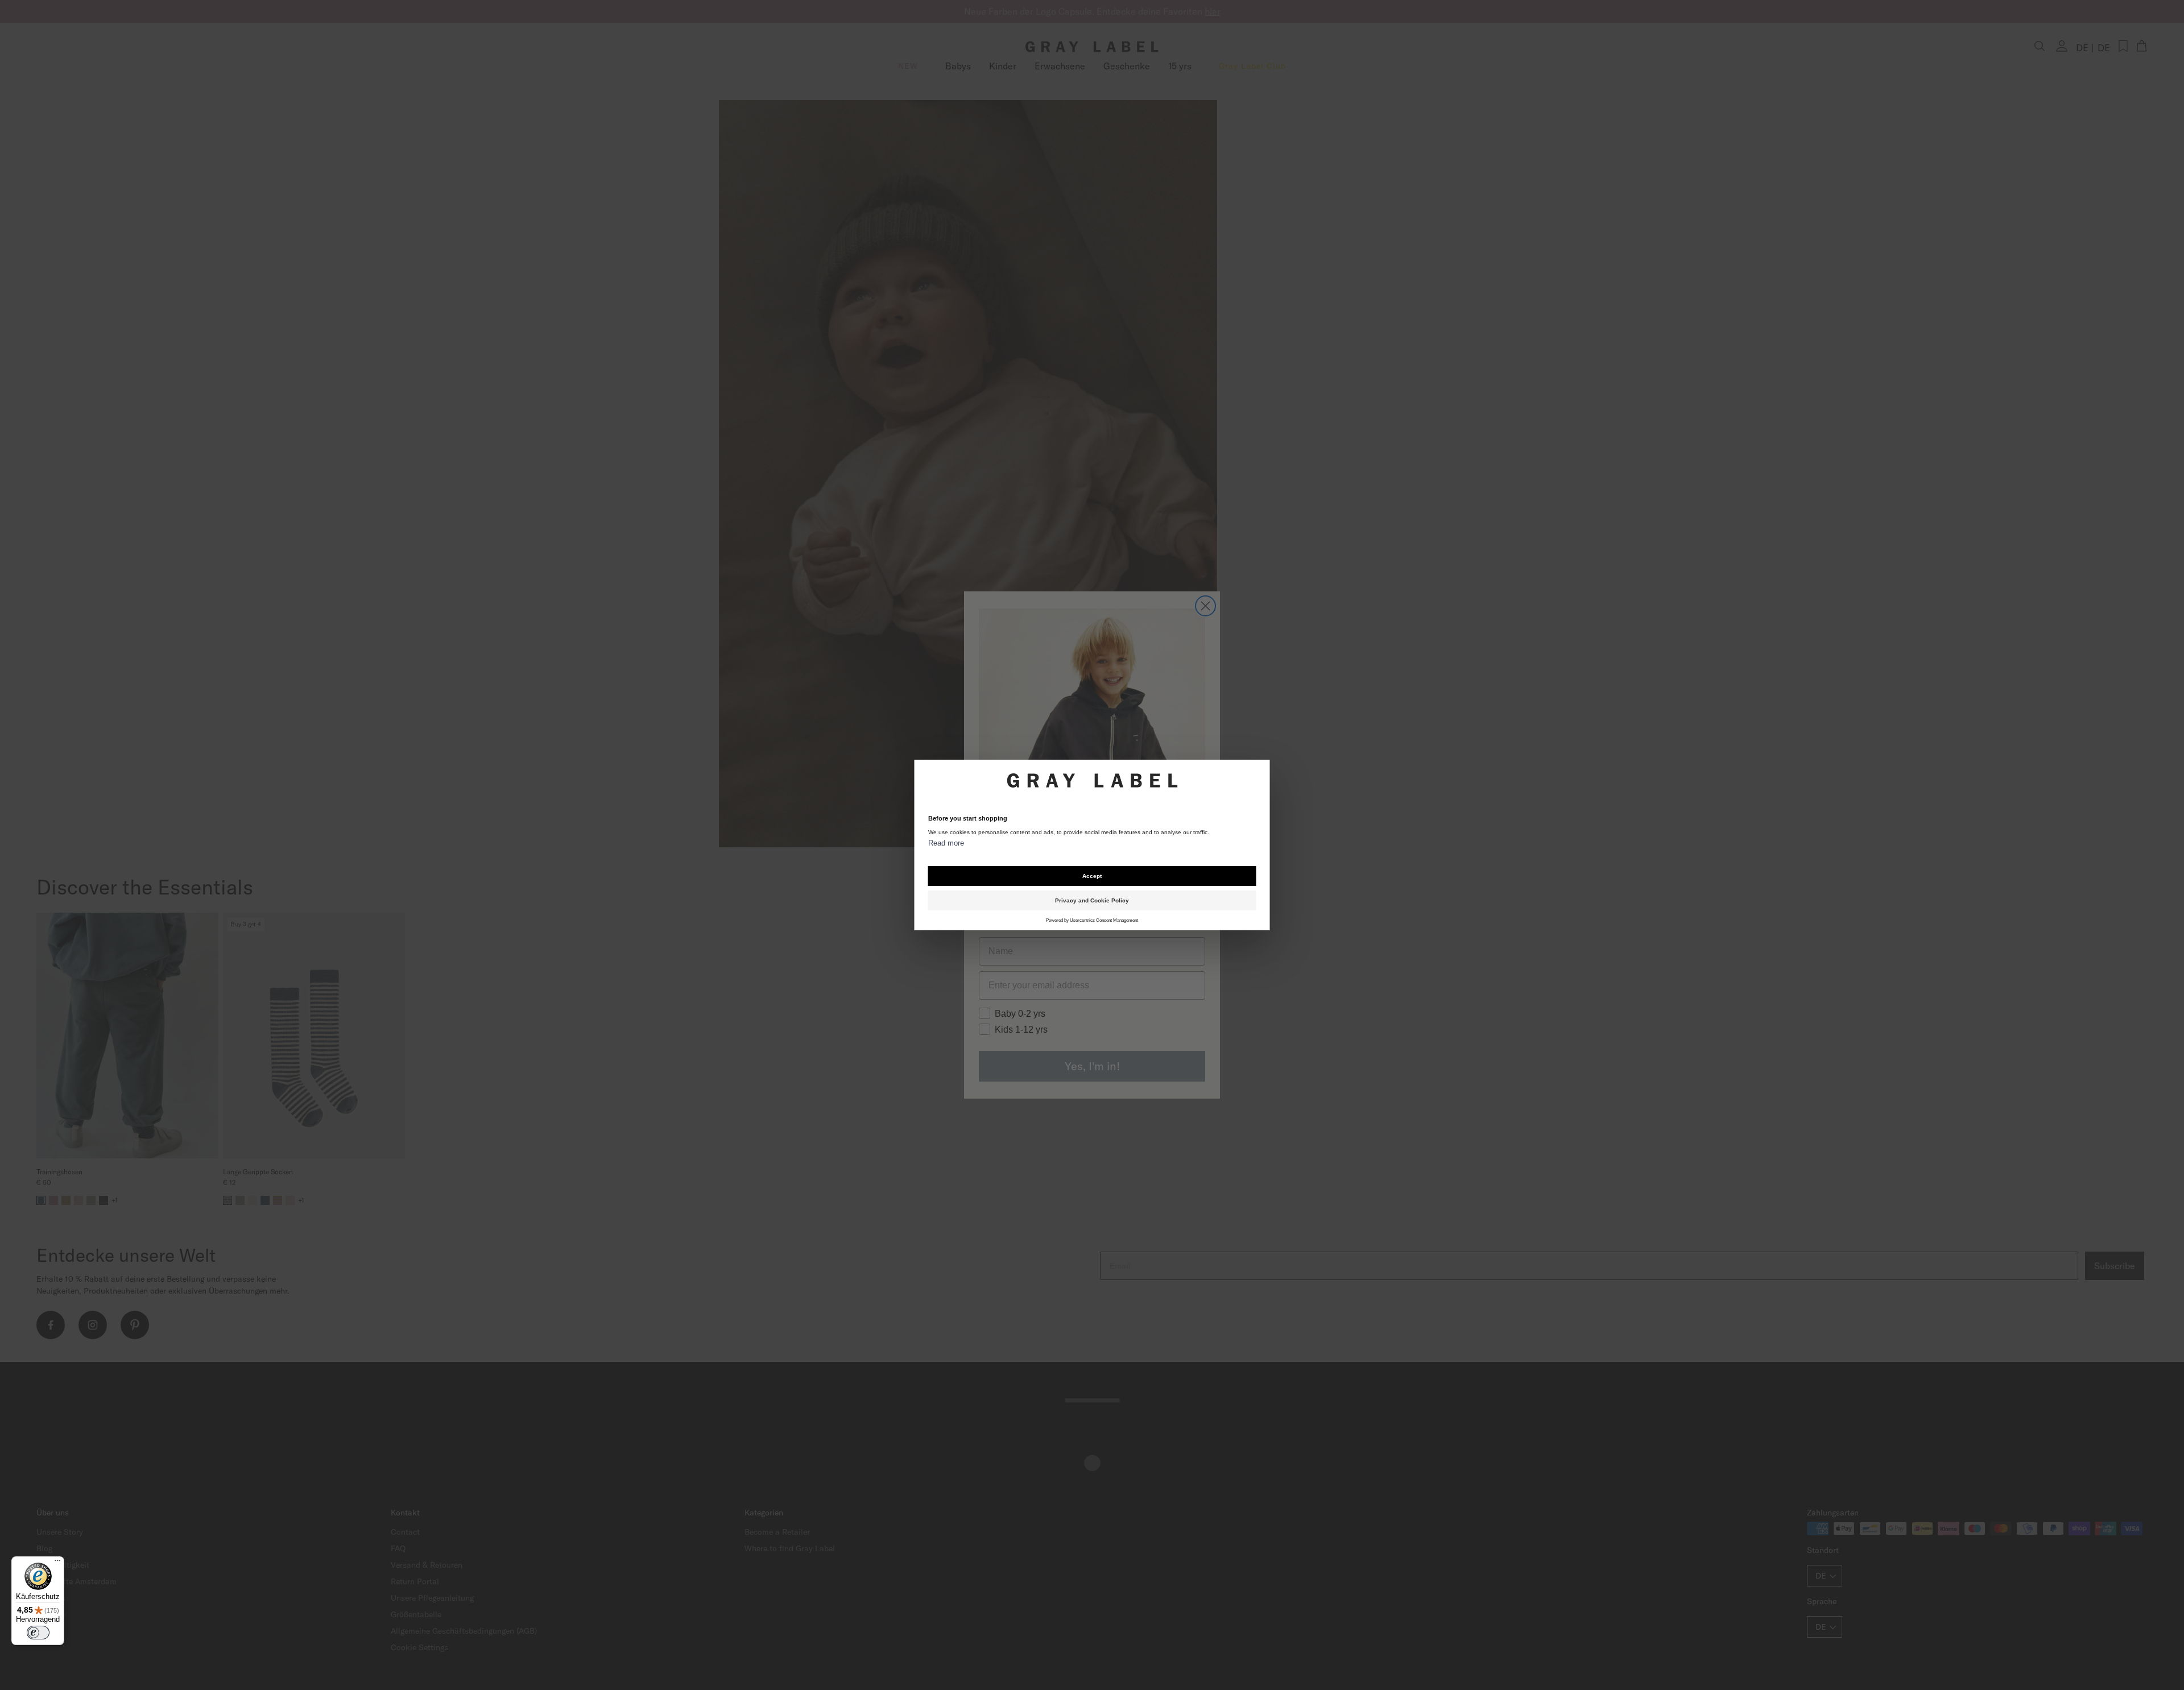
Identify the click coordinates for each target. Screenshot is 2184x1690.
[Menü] (57, 1563)
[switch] (38, 1633)
